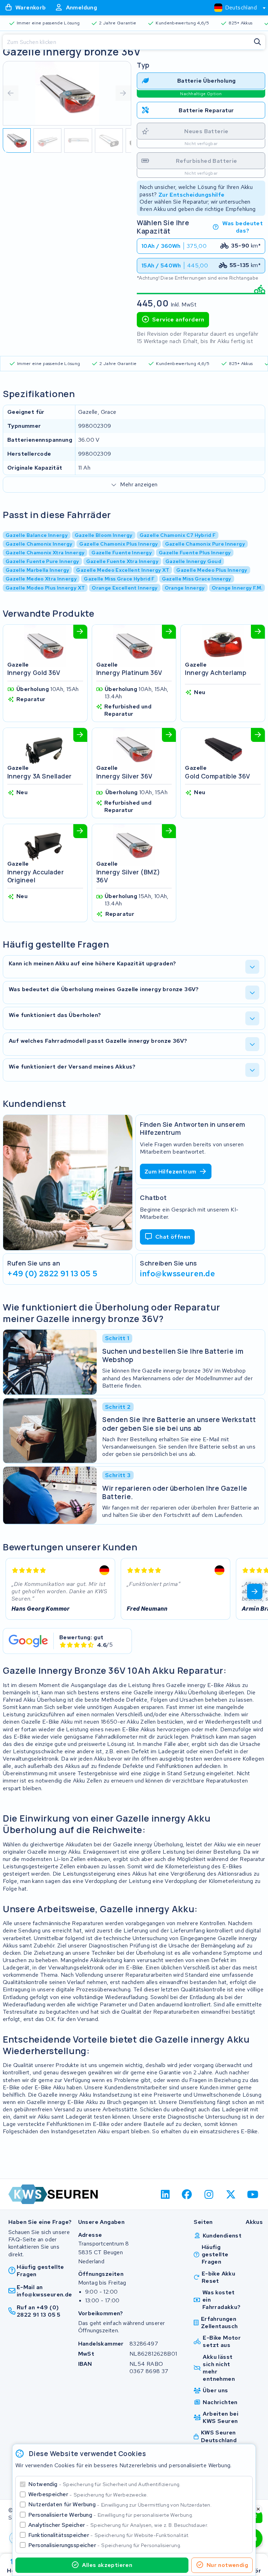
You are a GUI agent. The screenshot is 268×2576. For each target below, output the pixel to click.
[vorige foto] (11, 93)
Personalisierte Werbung (111, 2515)
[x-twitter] (231, 2194)
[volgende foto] (123, 93)
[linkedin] (165, 2194)
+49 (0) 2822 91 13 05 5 (53, 1274)
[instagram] (209, 2194)
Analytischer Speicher (118, 2525)
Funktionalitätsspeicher (109, 2535)
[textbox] (236, 7)
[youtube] (253, 2194)
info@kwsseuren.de (178, 1274)
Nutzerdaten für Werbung (120, 2504)
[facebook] (187, 2194)
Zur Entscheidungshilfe (192, 194)
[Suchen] (258, 42)
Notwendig (105, 2484)
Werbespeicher (88, 2494)
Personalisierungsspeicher (105, 2545)
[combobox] (237, 8)
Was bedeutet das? (243, 227)
